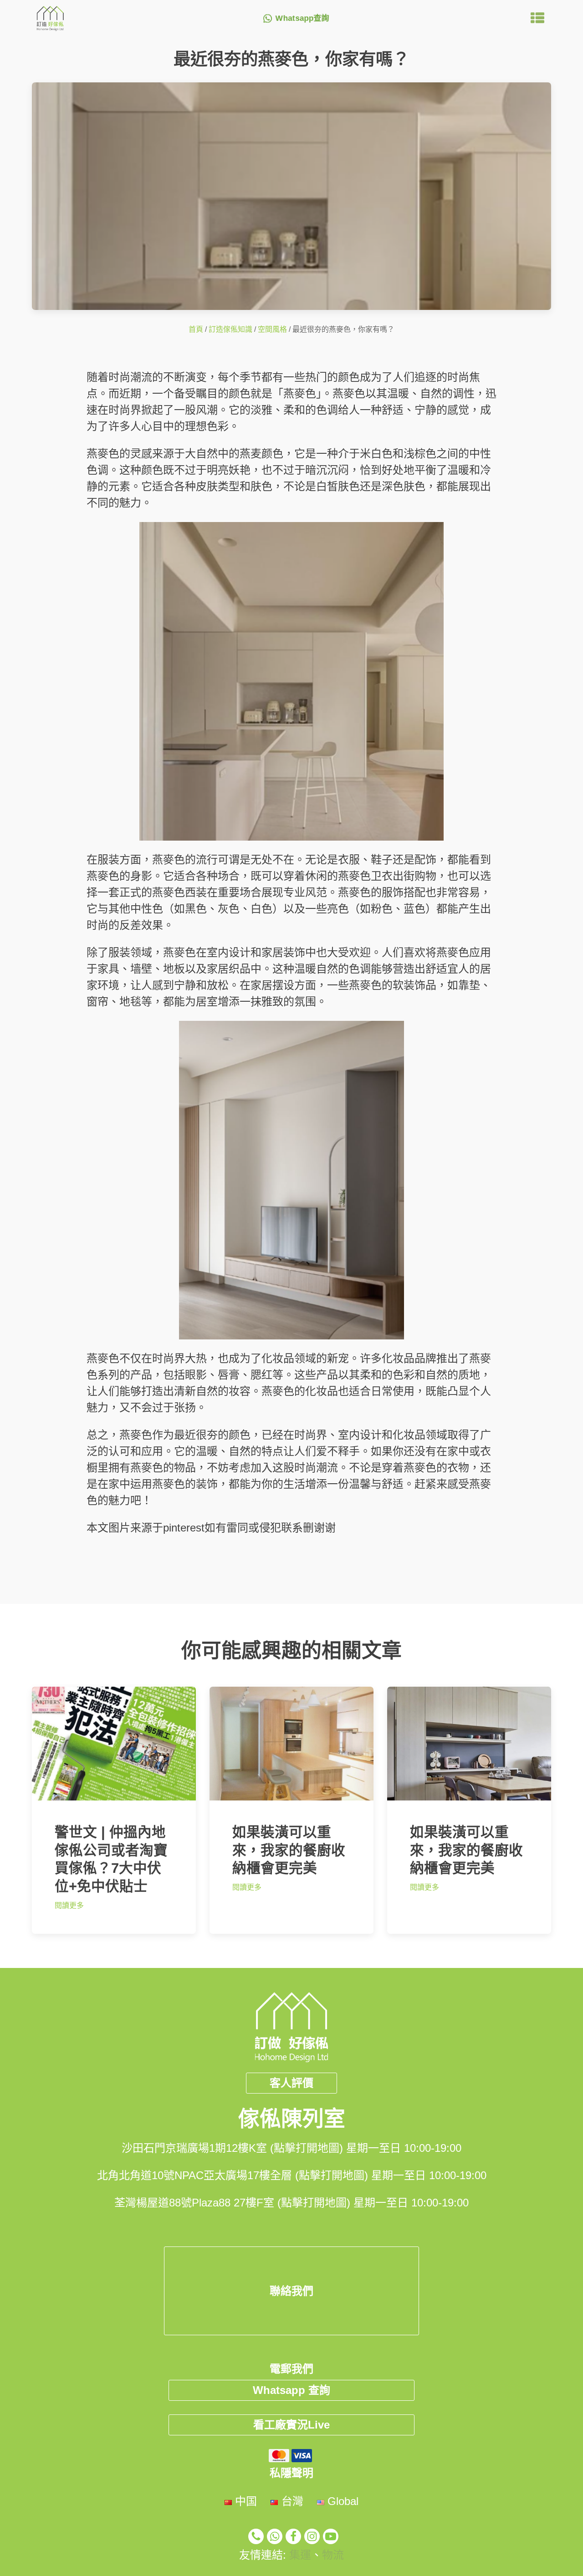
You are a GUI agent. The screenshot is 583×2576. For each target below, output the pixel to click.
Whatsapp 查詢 (291, 2390)
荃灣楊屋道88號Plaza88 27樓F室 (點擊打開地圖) (232, 2203)
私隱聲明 (291, 2473)
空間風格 (272, 329)
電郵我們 (291, 2369)
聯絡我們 (291, 2291)
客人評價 (291, 2083)
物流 (333, 2555)
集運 (300, 2555)
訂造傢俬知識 (230, 329)
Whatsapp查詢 (302, 18)
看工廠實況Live (291, 2425)
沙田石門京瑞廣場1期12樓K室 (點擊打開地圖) (232, 2148)
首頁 (196, 329)
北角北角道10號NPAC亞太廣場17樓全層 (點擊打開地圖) (233, 2175)
